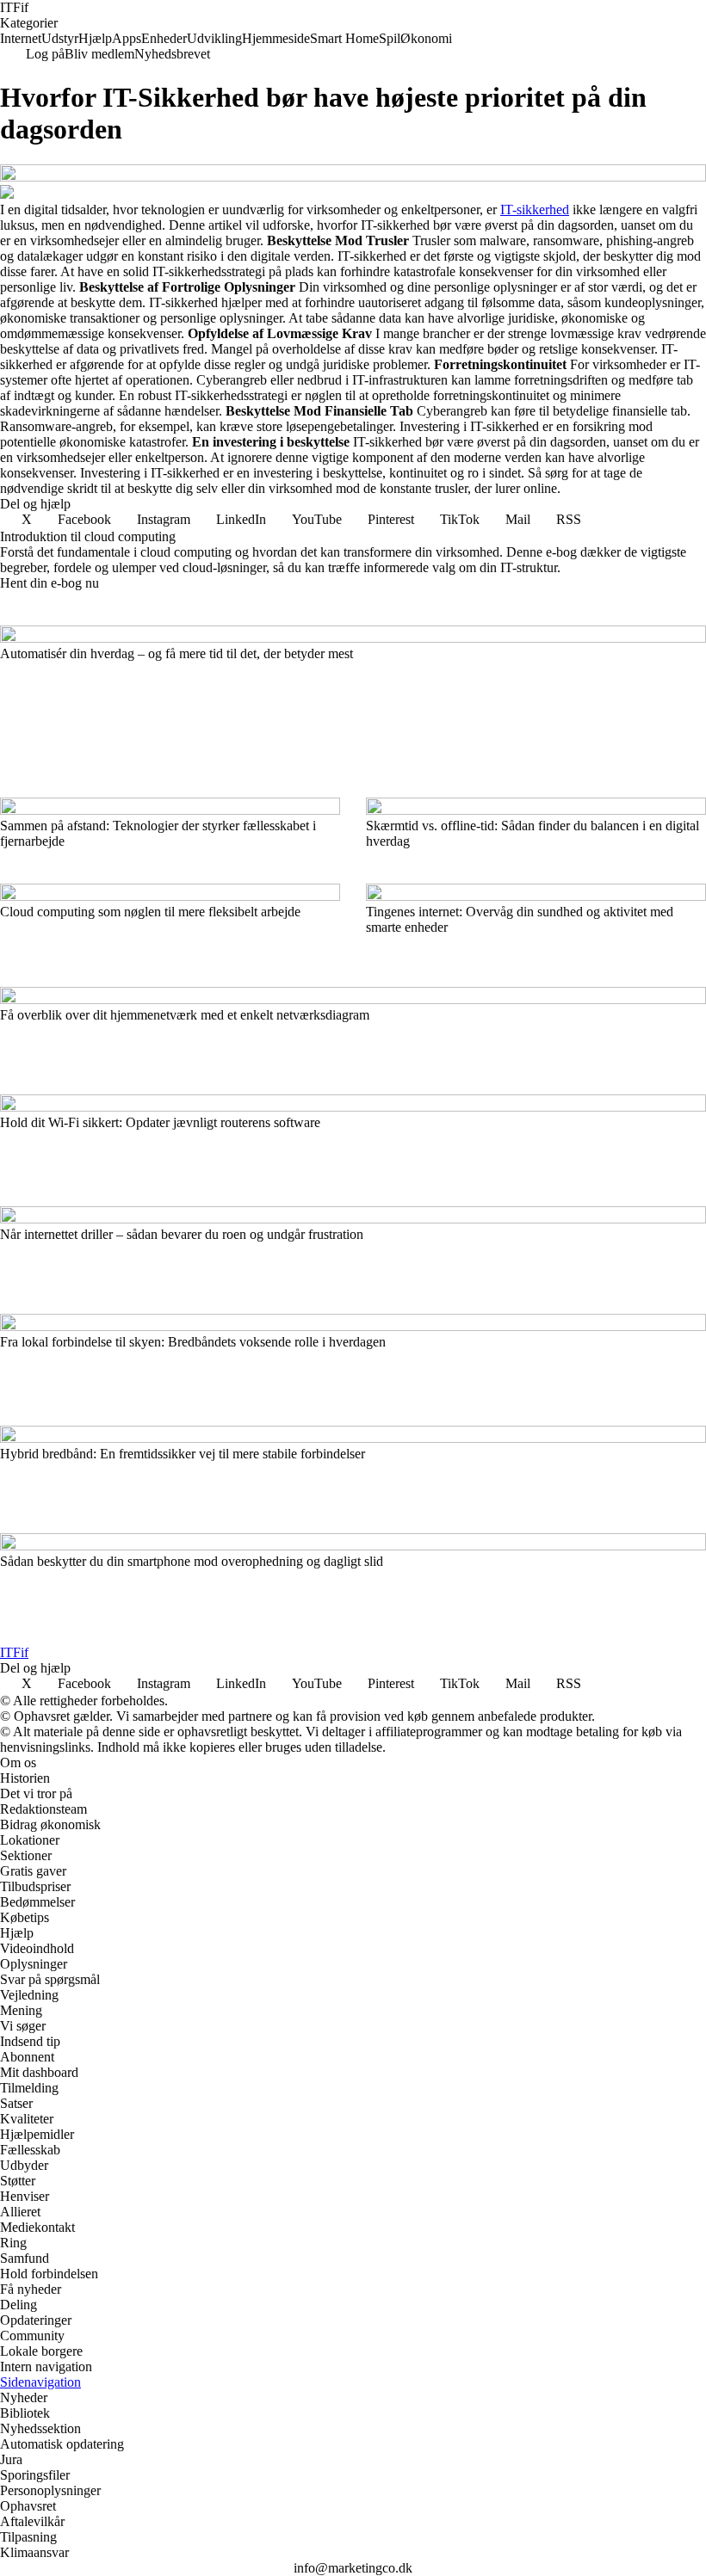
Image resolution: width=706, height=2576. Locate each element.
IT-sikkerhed (535, 210)
